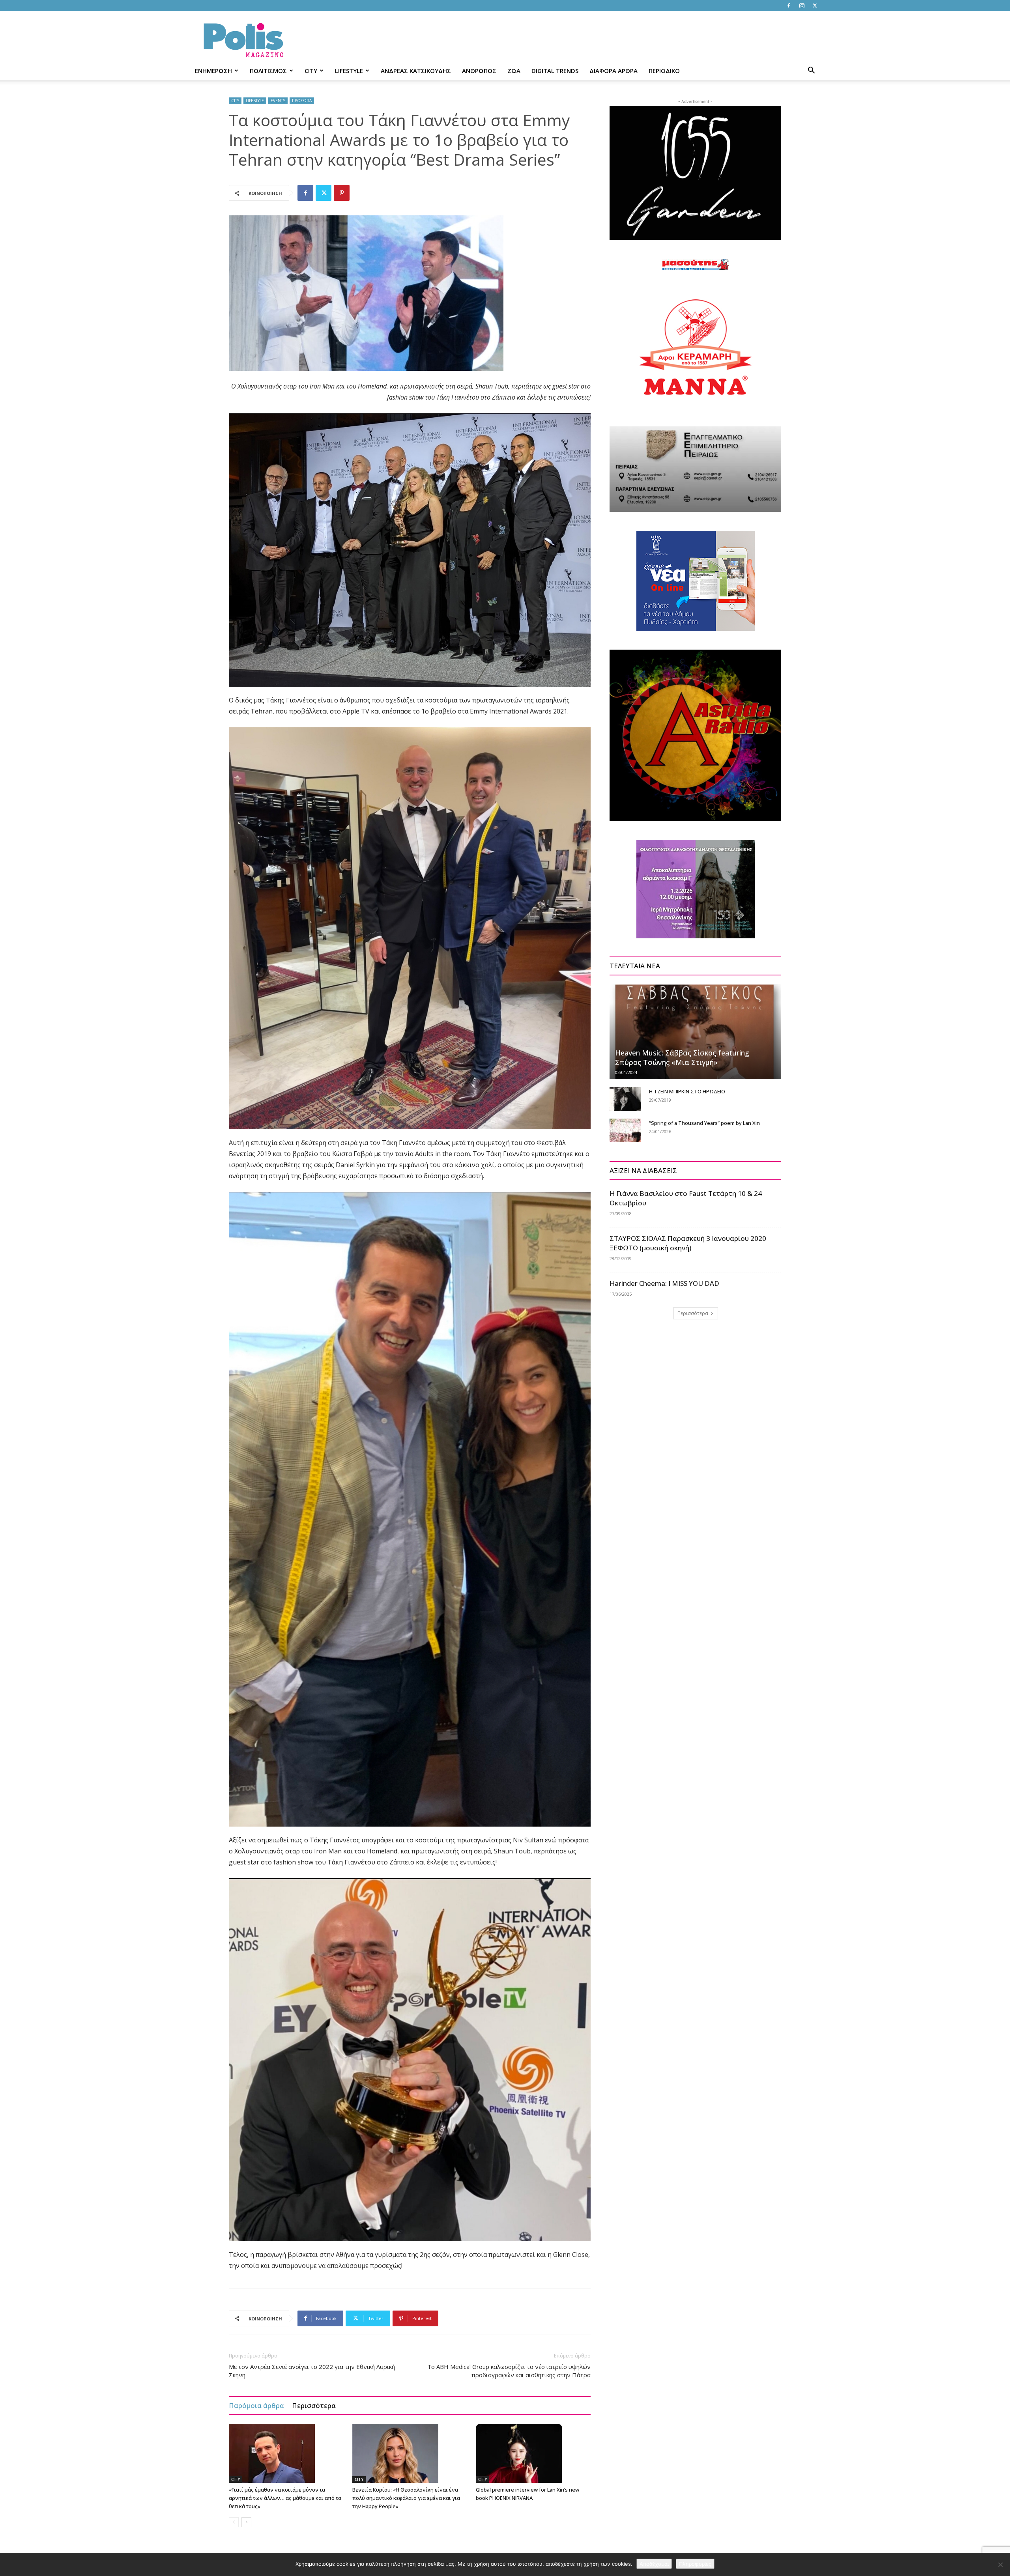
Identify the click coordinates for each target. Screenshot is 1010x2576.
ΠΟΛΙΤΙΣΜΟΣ (268, 71)
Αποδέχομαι (654, 2564)
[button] (811, 71)
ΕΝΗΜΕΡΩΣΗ (213, 71)
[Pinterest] (342, 193)
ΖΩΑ (514, 71)
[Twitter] (815, 6)
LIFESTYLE (349, 71)
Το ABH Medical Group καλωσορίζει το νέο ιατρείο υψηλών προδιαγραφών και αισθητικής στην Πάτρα (509, 2371)
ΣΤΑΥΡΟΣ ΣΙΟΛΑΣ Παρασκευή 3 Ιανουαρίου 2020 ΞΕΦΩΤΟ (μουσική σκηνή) (688, 1243)
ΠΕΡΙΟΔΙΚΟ (664, 71)
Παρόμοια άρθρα (256, 2405)
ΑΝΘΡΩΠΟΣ (479, 71)
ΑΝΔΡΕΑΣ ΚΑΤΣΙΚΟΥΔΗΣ (416, 71)
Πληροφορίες (695, 2564)
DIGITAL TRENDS (555, 71)
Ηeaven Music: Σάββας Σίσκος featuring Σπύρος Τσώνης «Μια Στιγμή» (682, 1057)
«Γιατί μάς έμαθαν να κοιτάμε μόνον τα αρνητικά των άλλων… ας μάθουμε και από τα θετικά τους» (285, 2498)
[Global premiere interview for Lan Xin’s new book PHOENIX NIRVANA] (533, 2453)
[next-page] (246, 2522)
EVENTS (278, 101)
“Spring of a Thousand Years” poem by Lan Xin (704, 1123)
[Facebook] (789, 6)
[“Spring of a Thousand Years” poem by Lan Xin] (625, 1130)
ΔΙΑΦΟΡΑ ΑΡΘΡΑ (613, 71)
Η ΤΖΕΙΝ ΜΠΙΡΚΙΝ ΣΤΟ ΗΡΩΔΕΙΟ (687, 1091)
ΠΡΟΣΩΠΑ (302, 101)
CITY (311, 71)
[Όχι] (1000, 2565)
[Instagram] (802, 6)
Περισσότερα (314, 2405)
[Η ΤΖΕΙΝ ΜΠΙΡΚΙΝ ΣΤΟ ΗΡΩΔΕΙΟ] (625, 1099)
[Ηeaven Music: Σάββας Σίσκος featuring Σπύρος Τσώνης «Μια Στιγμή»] (695, 1031)
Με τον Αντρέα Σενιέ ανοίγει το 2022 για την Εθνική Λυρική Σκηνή (312, 2371)
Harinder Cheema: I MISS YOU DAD (664, 1283)
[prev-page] (234, 2522)
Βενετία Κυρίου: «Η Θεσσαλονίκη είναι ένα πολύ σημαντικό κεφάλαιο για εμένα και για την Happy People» (406, 2498)
